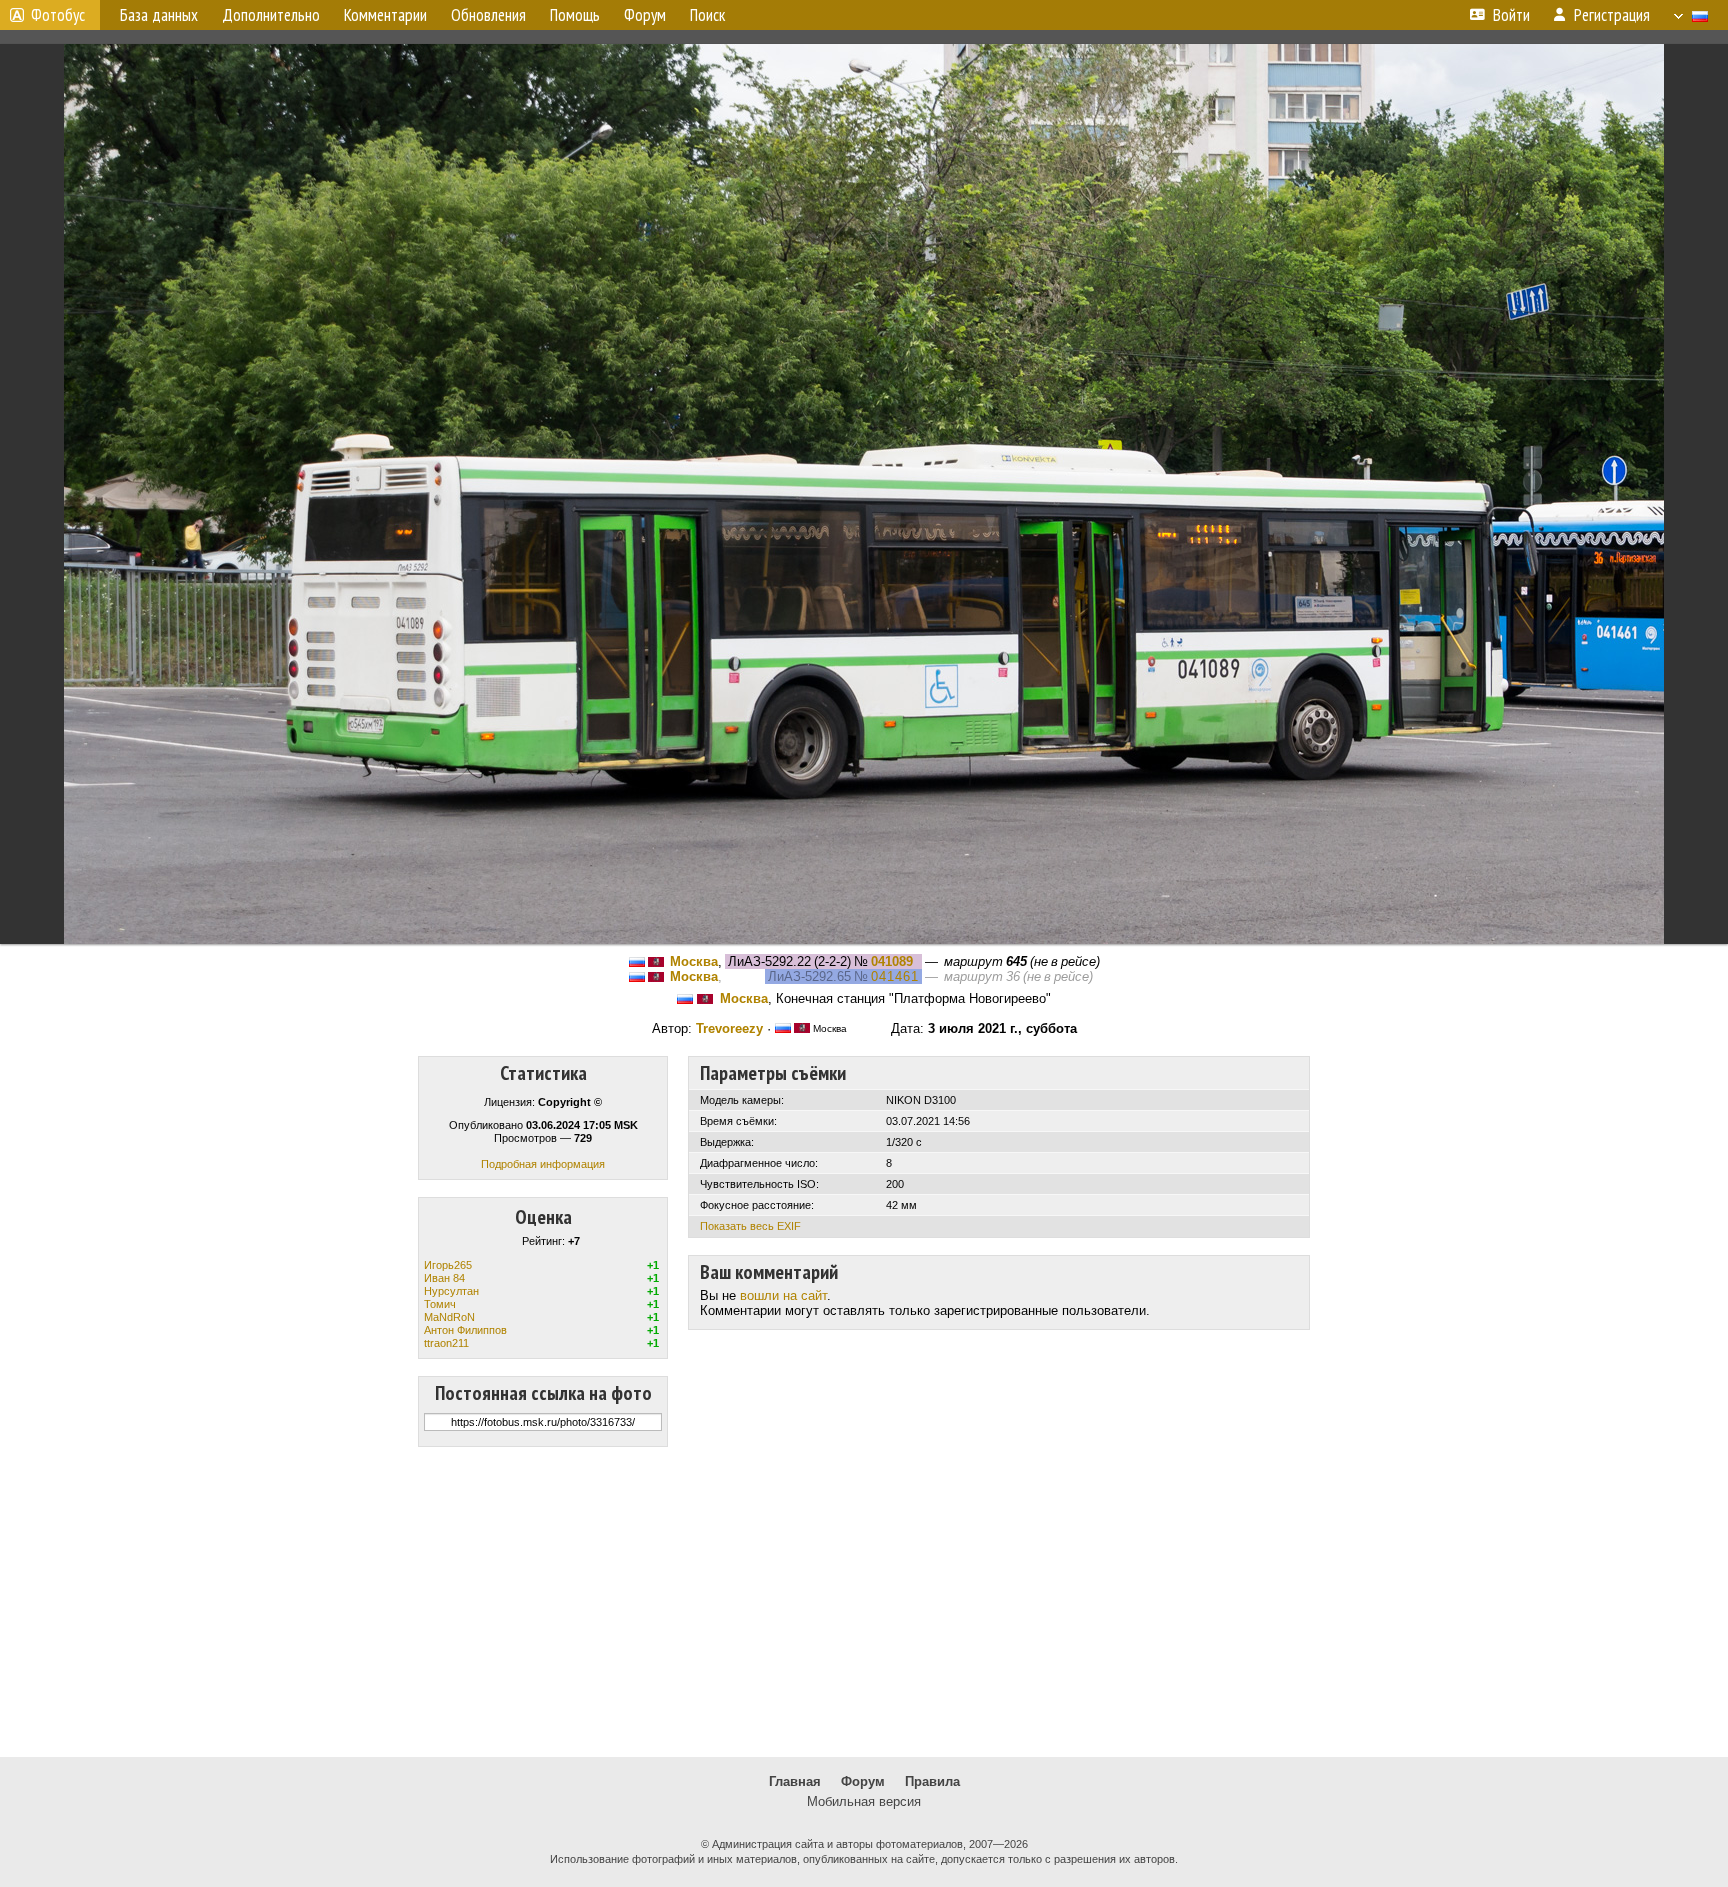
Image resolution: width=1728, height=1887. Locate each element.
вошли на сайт (783, 1295)
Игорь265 (448, 1265)
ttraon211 (446, 1343)
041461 (895, 976)
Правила (932, 1781)
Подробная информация (543, 1164)
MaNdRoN (449, 1317)
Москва (694, 961)
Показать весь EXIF (750, 1226)
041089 (892, 961)
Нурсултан (451, 1291)
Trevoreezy (729, 1028)
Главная (795, 1781)
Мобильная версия (864, 1801)
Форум (863, 1781)
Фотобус (58, 15)
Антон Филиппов (465, 1330)
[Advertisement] (864, 1602)
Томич (440, 1304)
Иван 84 (444, 1278)
